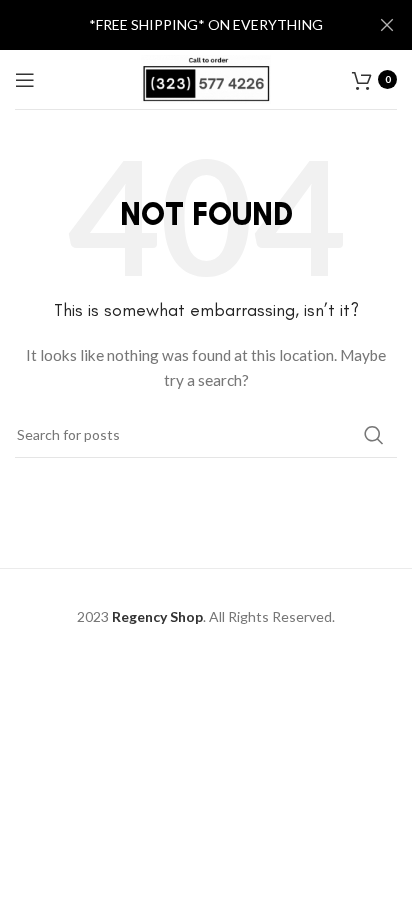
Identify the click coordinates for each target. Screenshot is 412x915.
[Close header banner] (387, 25)
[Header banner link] (176, 25)
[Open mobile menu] (25, 80)
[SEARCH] (374, 435)
